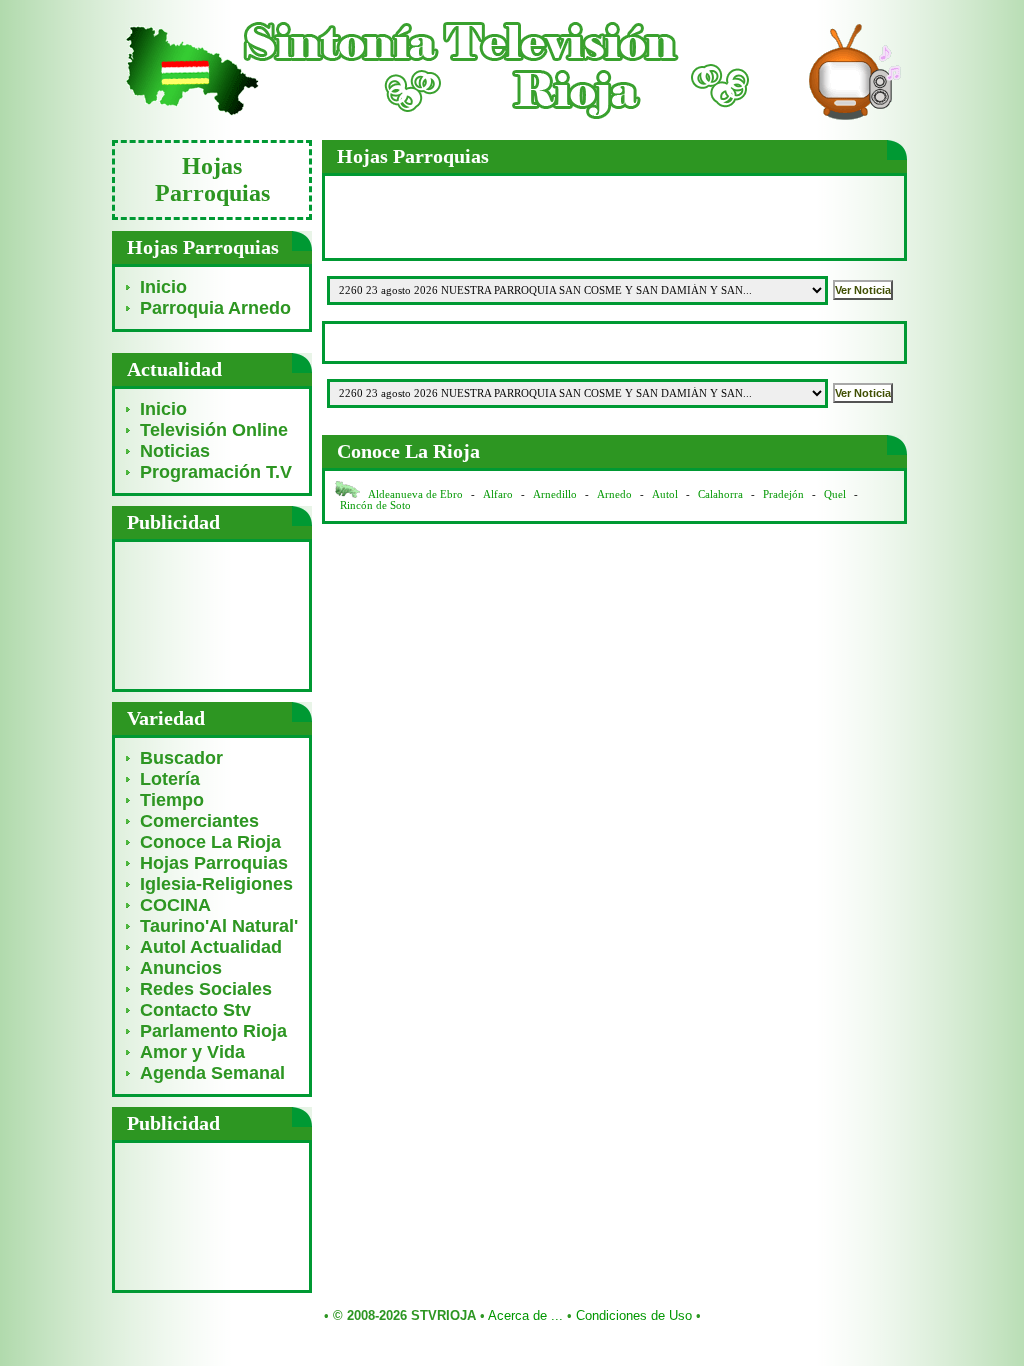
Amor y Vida (192, 1052)
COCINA (175, 905)
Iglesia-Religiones (216, 884)
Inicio (163, 287)
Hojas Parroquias (214, 863)
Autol (666, 494)
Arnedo (614, 494)
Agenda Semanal (212, 1073)
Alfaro (498, 494)
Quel (835, 494)
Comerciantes (199, 821)
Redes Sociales (206, 989)
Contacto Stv (195, 1010)
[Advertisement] (212, 614)
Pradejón (783, 494)
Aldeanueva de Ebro (415, 494)
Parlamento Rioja (213, 1031)
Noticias (175, 451)
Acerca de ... (525, 1315)
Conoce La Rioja (210, 842)
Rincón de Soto (375, 505)
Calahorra (720, 494)
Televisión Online (214, 430)
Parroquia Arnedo (215, 308)
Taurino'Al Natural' (219, 926)
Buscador (181, 758)
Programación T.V (216, 472)
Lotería (170, 779)
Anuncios (181, 968)
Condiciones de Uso (634, 1315)
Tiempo (172, 800)
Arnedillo (555, 494)
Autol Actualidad (211, 947)
